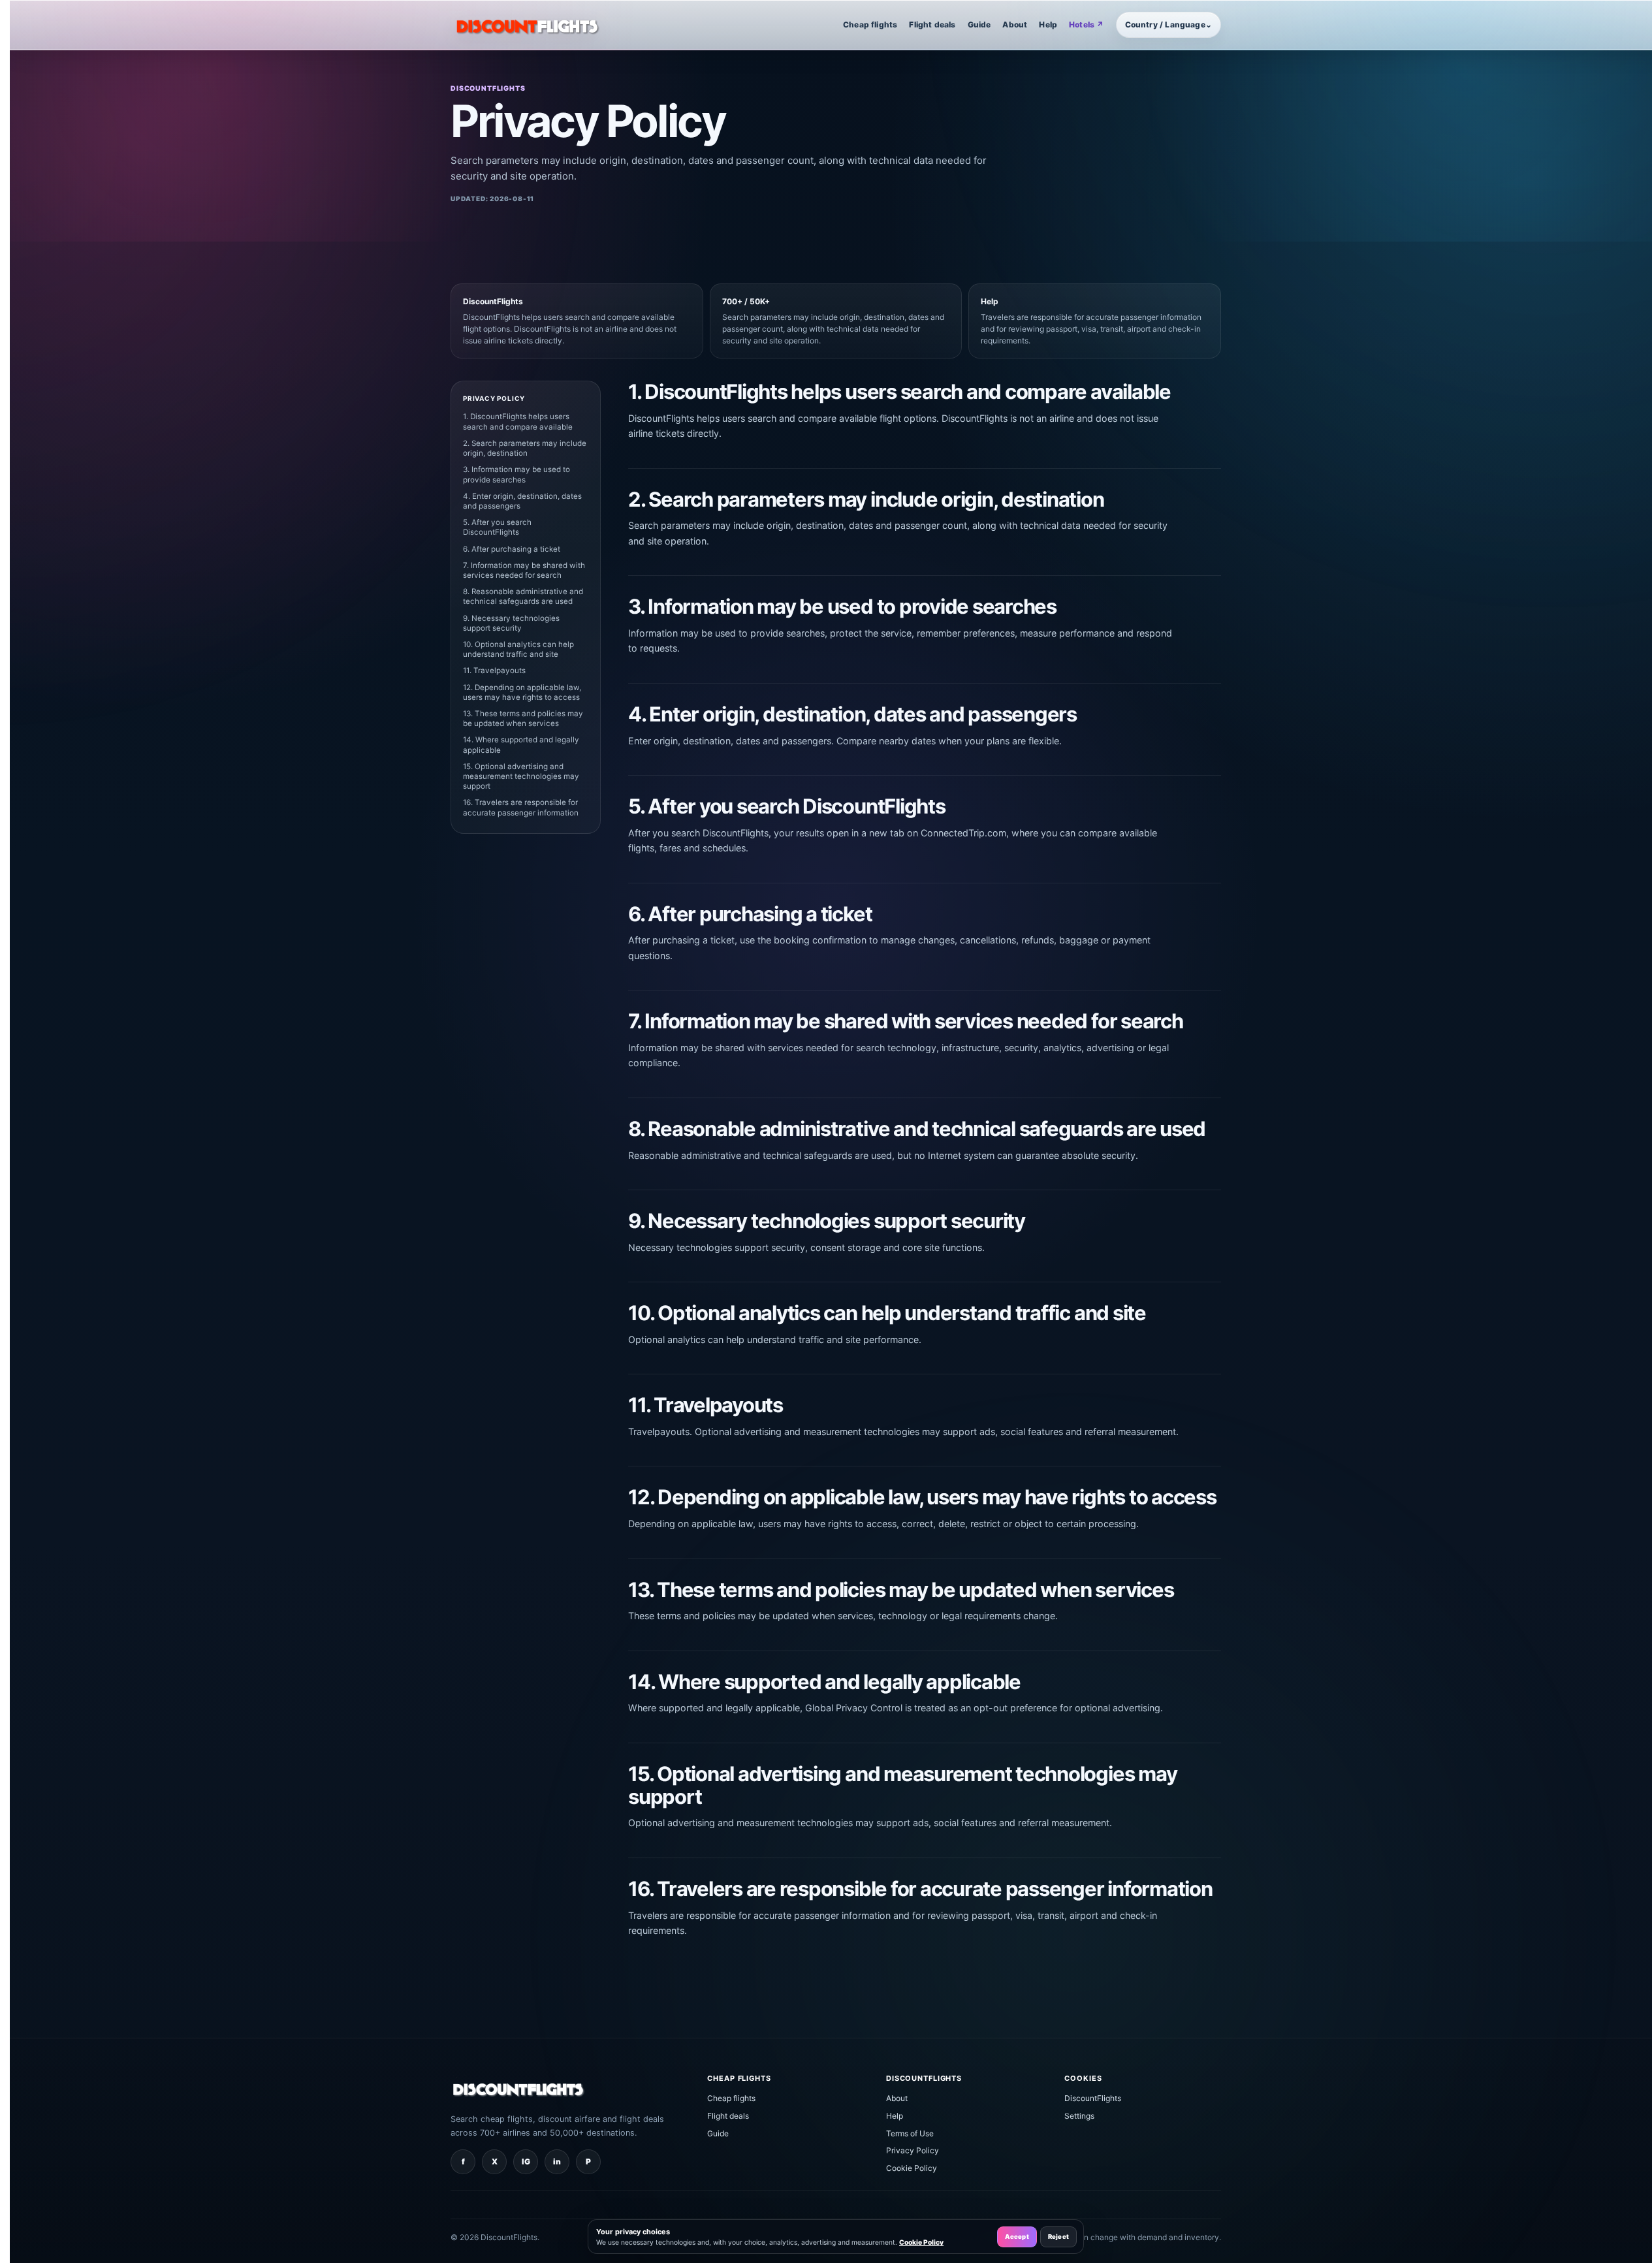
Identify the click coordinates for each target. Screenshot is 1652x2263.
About (1015, 24)
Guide (979, 24)
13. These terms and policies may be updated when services (523, 719)
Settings (1079, 2116)
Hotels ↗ (1086, 24)
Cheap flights (870, 24)
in (557, 2161)
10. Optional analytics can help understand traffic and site (518, 649)
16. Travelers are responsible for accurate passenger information (521, 807)
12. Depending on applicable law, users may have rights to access (522, 692)
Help (1048, 24)
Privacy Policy (913, 2150)
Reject (1058, 2237)
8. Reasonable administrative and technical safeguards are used (523, 596)
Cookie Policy (912, 2168)
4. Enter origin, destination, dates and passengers (522, 501)
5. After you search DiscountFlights (497, 527)
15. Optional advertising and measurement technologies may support (521, 776)
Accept (1017, 2237)
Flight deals (932, 24)
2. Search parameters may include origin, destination (525, 448)
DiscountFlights (1093, 2098)
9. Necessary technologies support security (511, 623)
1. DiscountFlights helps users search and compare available (518, 421)
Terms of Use (910, 2133)
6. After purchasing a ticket (512, 549)
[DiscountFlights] (528, 25)
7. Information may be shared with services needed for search (524, 570)
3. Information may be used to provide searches (516, 474)
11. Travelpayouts (494, 671)
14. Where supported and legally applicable (521, 745)
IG (526, 2161)
